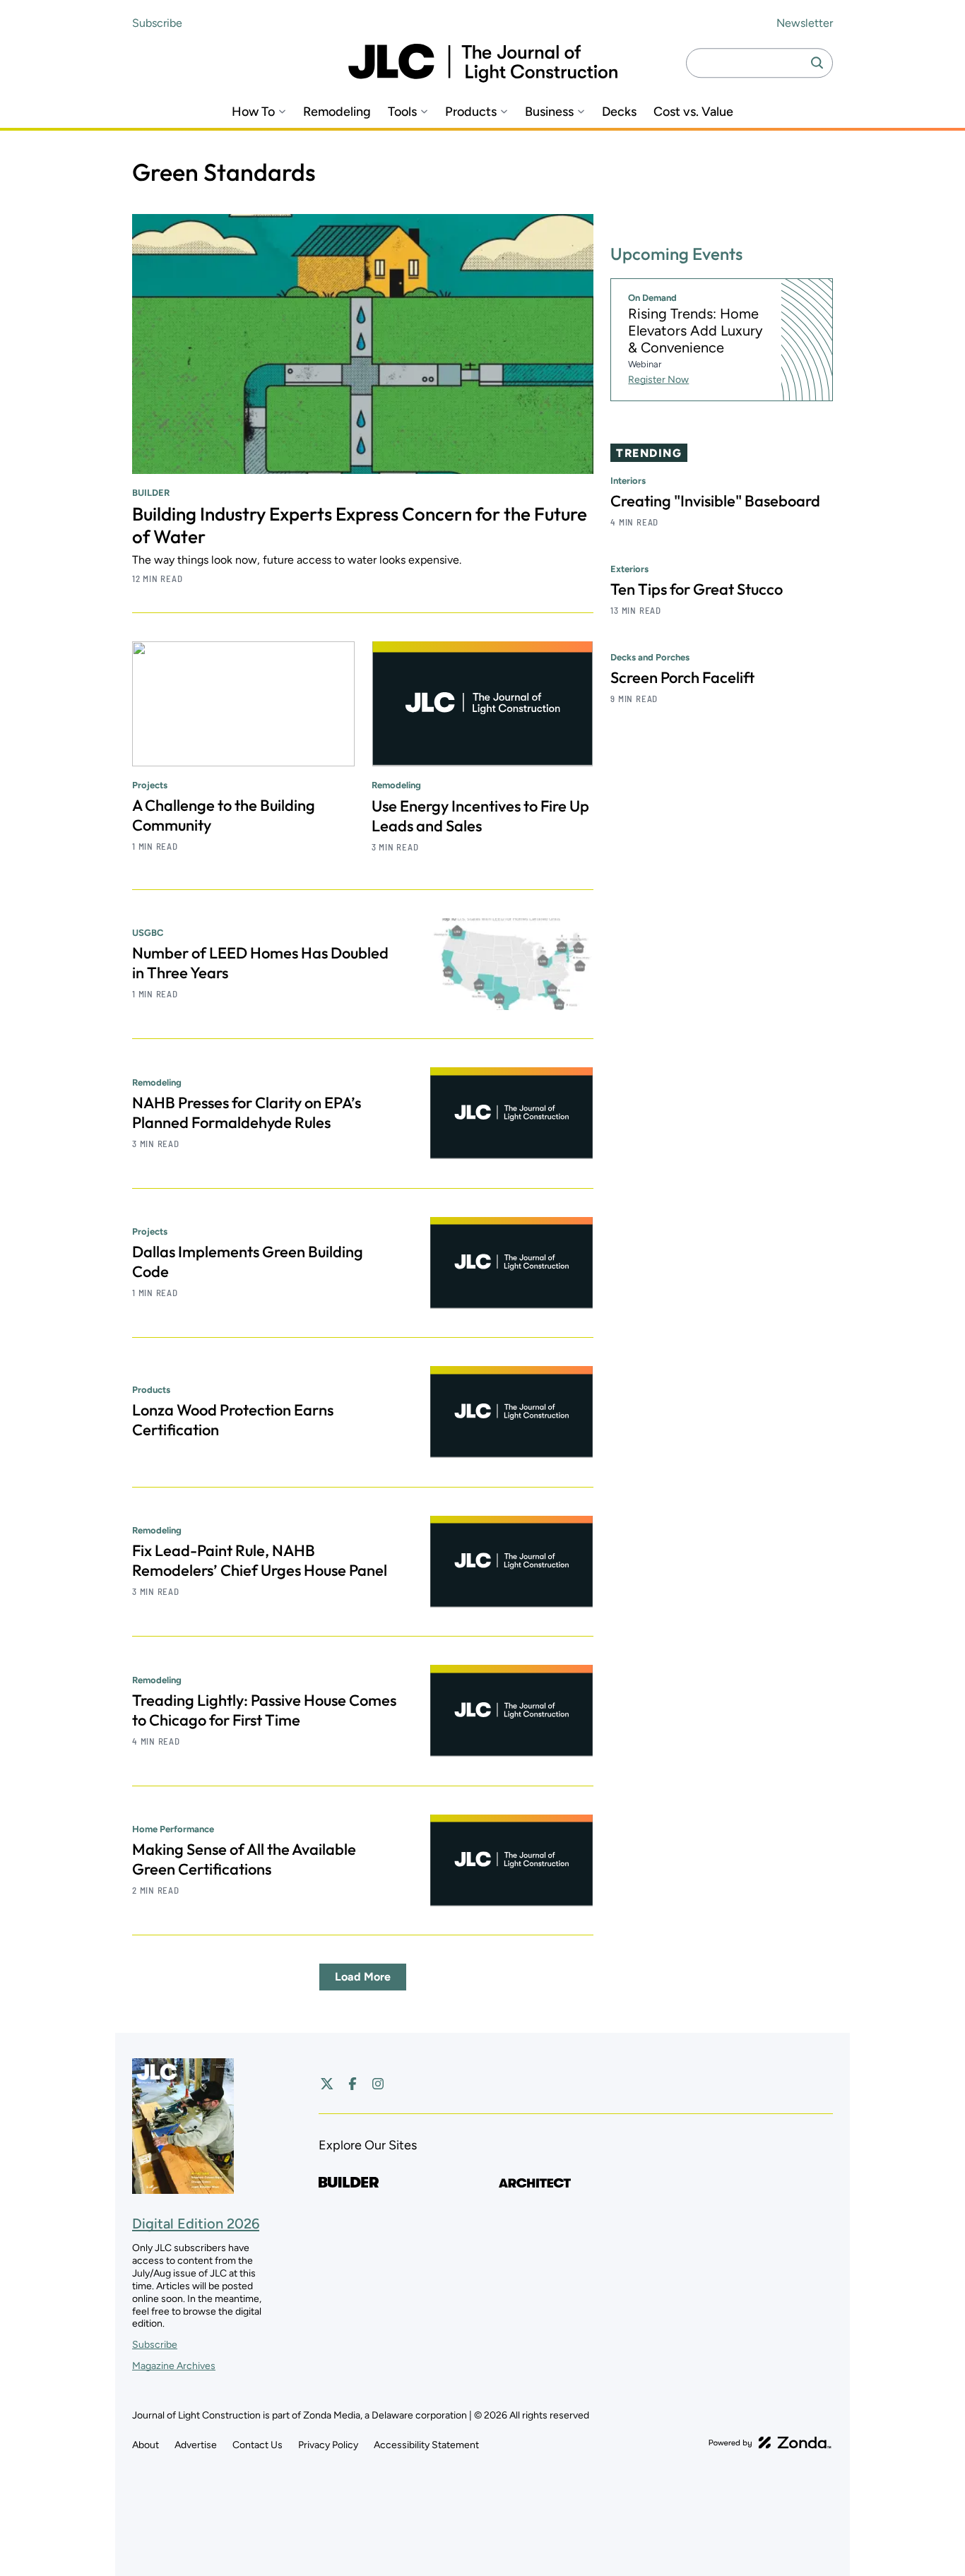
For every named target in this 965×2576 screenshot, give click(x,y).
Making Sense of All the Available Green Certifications (244, 1859)
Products (471, 112)
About (146, 2445)
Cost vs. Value (693, 112)
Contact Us (257, 2445)
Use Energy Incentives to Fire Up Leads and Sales (480, 816)
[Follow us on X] (327, 2084)
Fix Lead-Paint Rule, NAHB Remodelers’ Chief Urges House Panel (260, 1560)
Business (549, 112)
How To (253, 112)
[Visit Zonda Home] (770, 2443)
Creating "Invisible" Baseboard (715, 501)
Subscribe (157, 23)
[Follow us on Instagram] (378, 2084)
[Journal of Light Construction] (483, 63)
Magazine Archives (174, 2366)
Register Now (658, 380)
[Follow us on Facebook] (353, 2084)
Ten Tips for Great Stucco (697, 589)
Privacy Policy (328, 2445)
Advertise (196, 2445)
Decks (619, 112)
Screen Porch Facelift (682, 677)
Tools (402, 112)
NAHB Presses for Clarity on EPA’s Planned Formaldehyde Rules (247, 1112)
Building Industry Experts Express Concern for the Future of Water (360, 525)
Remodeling (337, 112)
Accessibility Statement (426, 2445)
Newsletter (805, 23)
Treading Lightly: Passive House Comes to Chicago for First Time (264, 1710)
